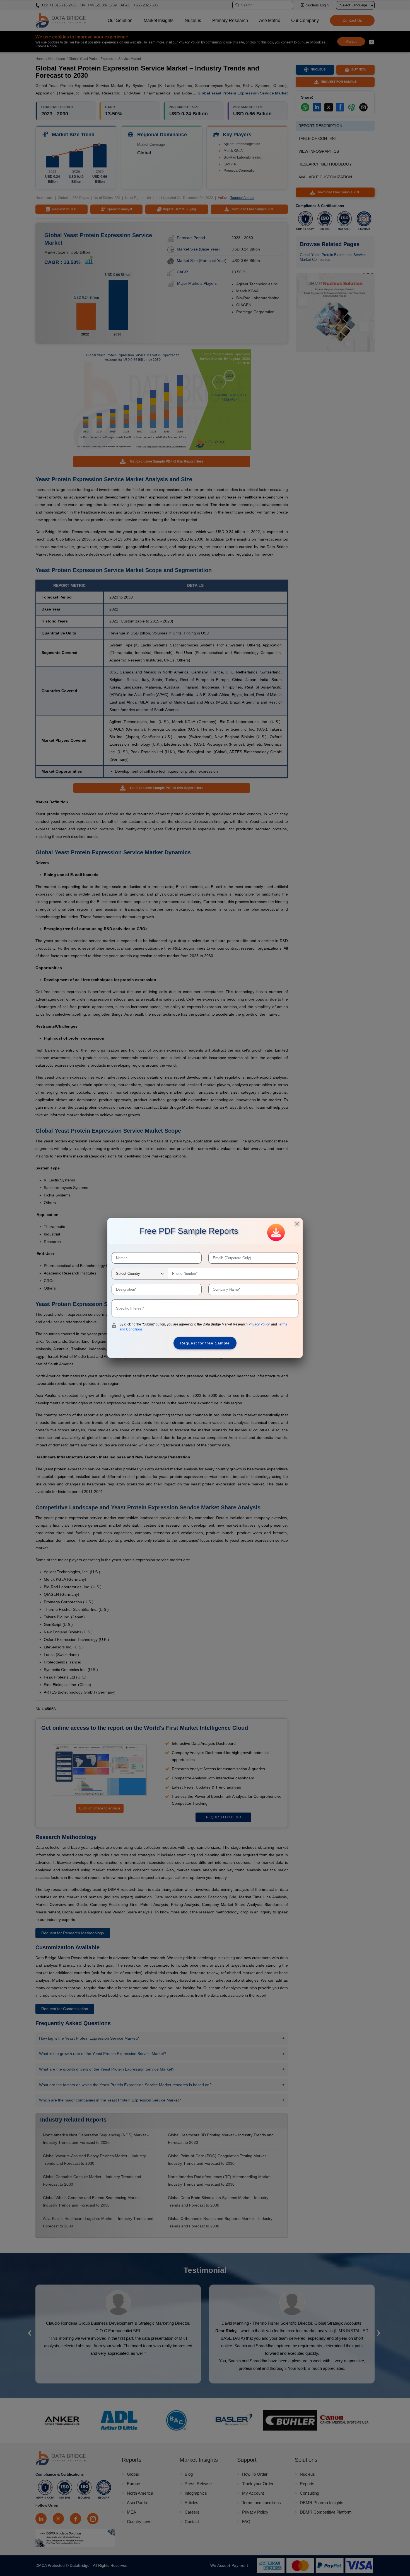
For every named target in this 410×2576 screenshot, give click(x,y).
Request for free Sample (205, 1343)
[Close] (297, 1224)
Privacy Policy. (260, 1324)
